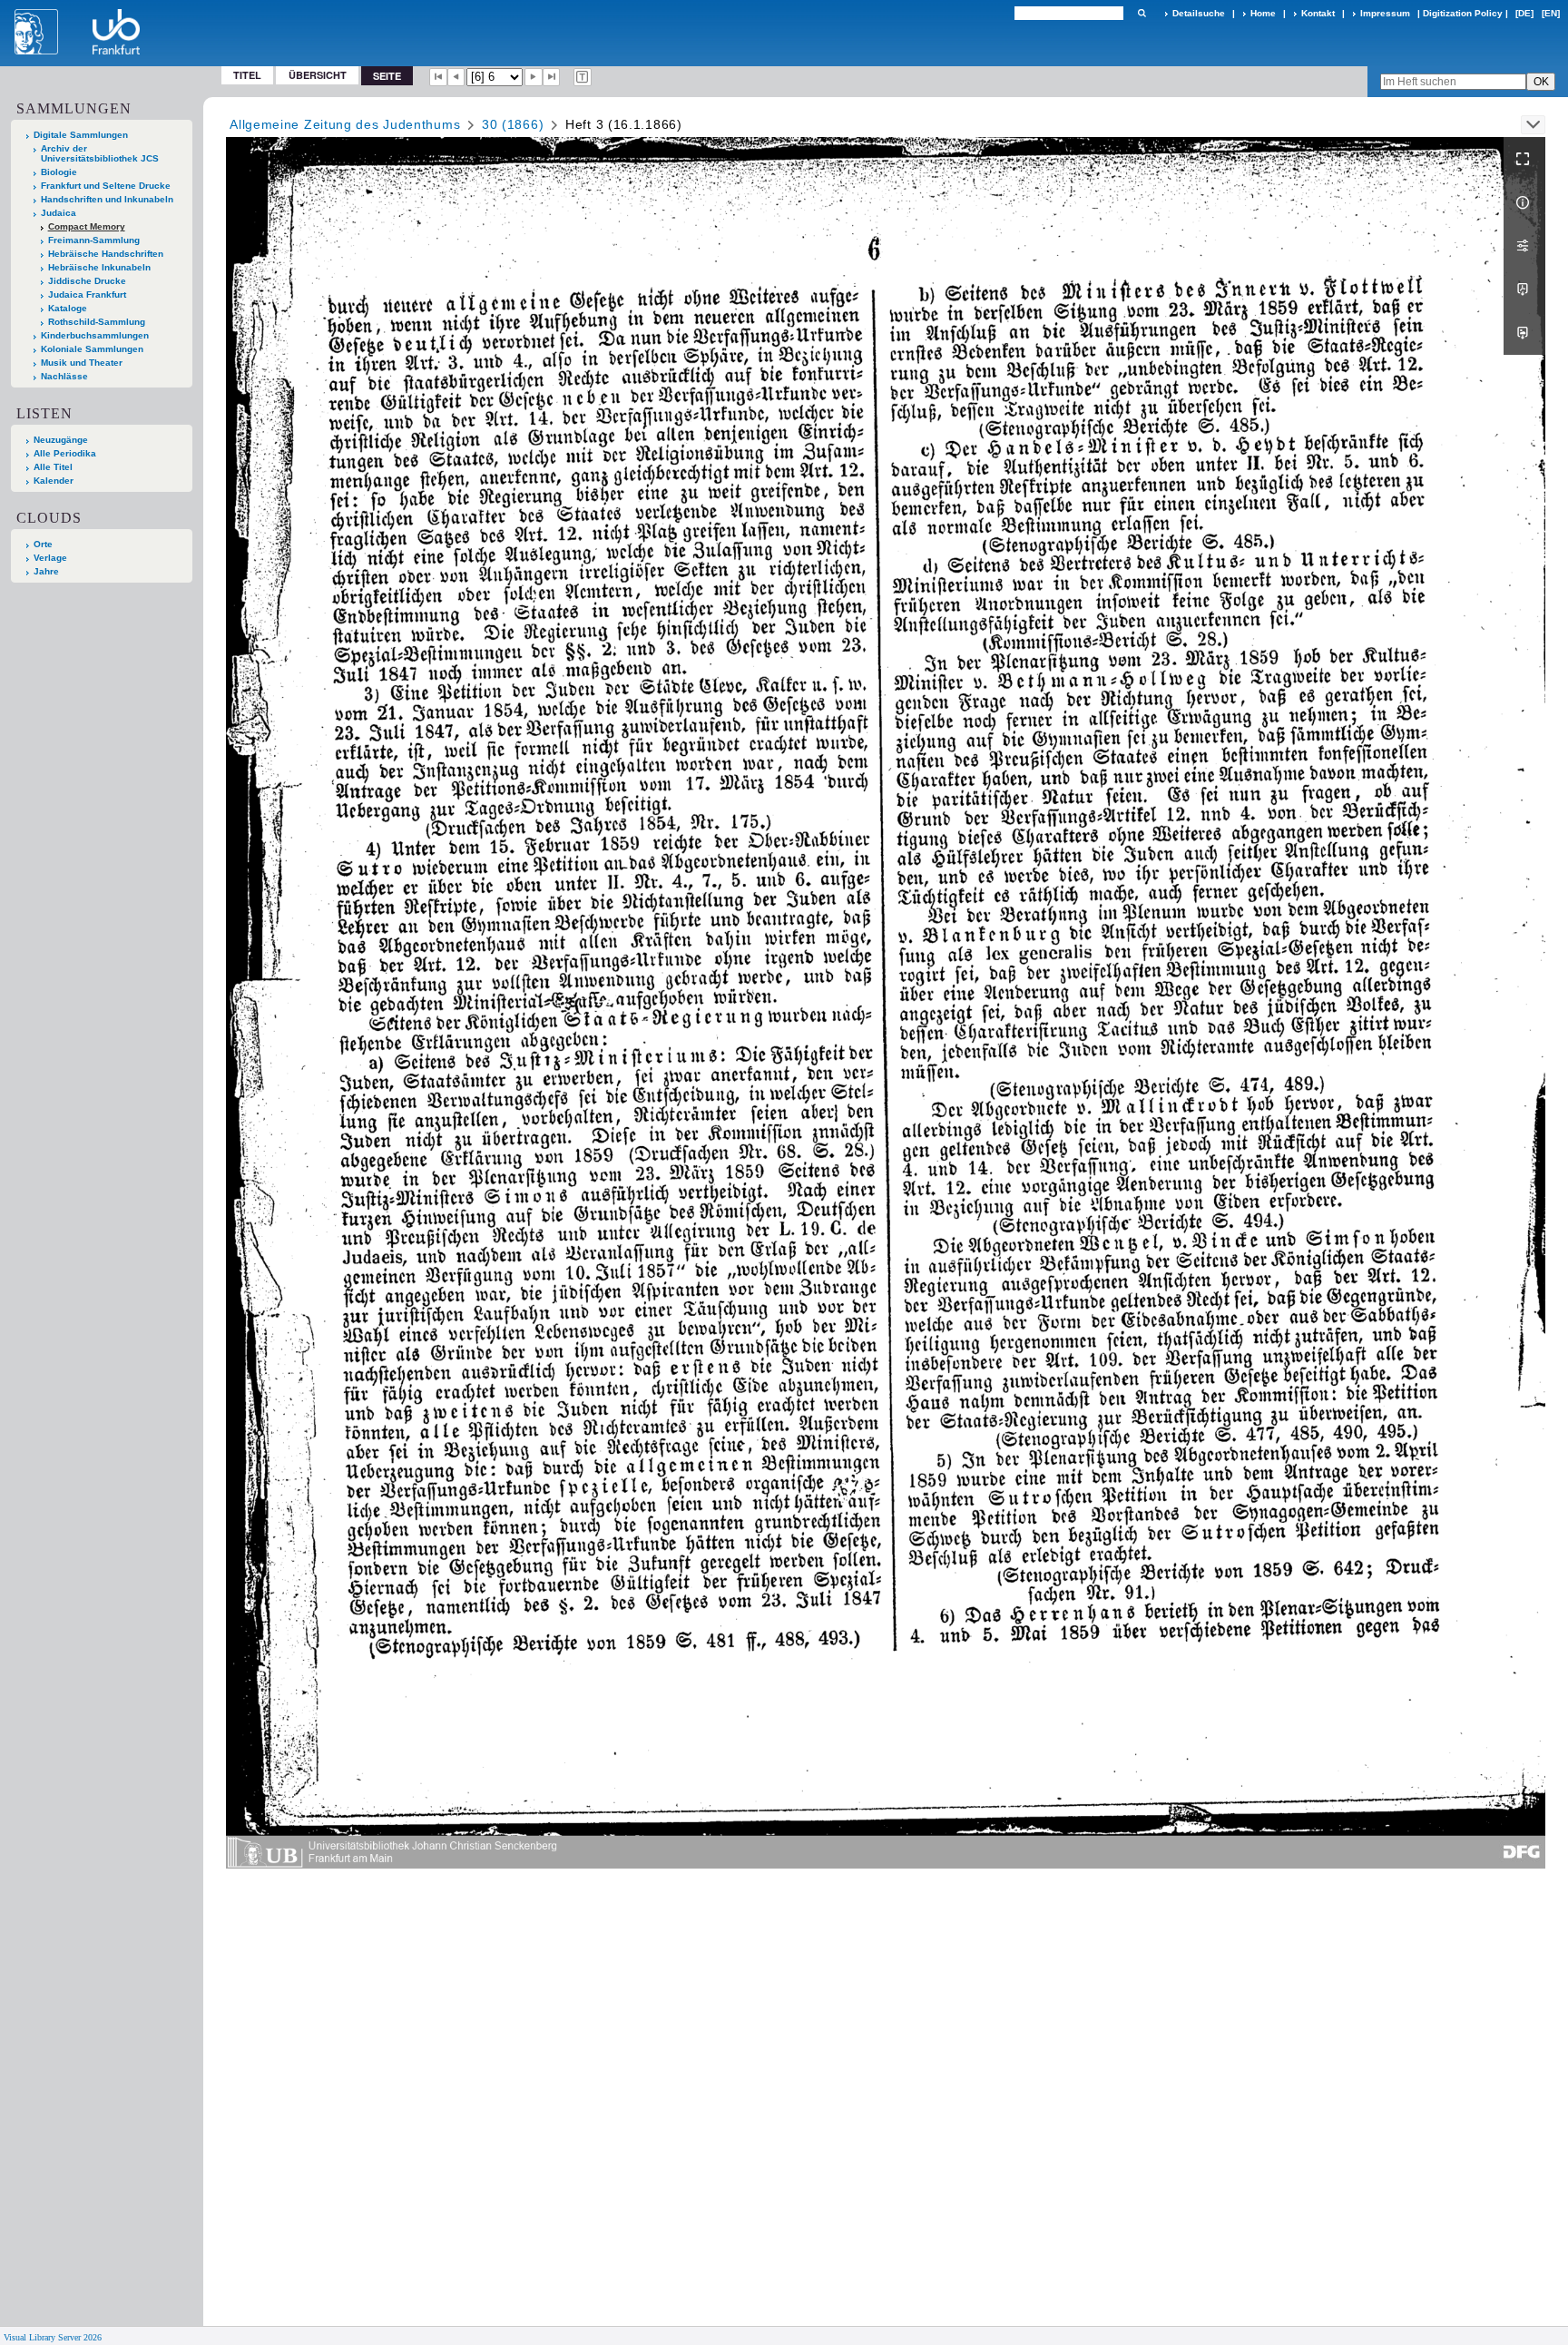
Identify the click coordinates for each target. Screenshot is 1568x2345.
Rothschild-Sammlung (97, 322)
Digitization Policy (1463, 13)
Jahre (46, 571)
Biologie (59, 172)
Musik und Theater (82, 363)
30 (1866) (513, 124)
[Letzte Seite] (552, 77)
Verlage (50, 558)
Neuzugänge (61, 440)
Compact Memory (87, 226)
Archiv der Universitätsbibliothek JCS (100, 153)
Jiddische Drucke (87, 281)
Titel (247, 75)
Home (1263, 13)
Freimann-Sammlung (94, 240)
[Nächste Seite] (534, 77)
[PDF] (1524, 289)
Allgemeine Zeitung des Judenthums (345, 124)
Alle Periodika (65, 453)
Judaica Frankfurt (87, 294)
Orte (43, 544)
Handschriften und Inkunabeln (107, 199)
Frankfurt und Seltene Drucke (106, 186)
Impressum (1385, 13)
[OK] (1142, 13)
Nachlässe (64, 376)
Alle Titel (53, 467)
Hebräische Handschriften (106, 254)
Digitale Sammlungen (81, 135)
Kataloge (68, 308)
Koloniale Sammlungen (92, 349)
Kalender (54, 481)
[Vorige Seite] (456, 77)
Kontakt (1318, 13)
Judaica (59, 213)
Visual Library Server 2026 (53, 2337)
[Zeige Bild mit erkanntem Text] (583, 77)
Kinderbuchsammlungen (95, 335)
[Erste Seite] (438, 77)
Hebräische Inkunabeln (99, 267)
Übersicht (318, 75)
